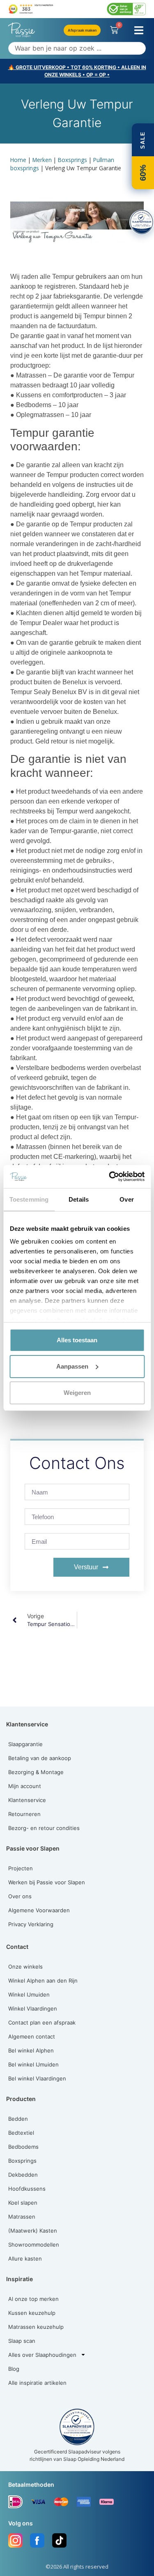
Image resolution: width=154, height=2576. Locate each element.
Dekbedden (23, 2175)
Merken (42, 160)
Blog (14, 2369)
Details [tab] (79, 1199)
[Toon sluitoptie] (142, 222)
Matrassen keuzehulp (36, 2327)
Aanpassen (72, 1366)
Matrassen (22, 2217)
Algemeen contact (32, 2036)
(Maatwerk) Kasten (33, 2231)
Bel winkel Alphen (31, 2050)
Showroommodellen (34, 2245)
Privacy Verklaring (31, 1924)
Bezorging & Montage (36, 1772)
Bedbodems (23, 2147)
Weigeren (77, 1393)
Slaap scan (22, 2341)
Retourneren (24, 1814)
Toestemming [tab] (29, 1199)
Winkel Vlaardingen (33, 2008)
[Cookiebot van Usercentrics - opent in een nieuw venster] (110, 1177)
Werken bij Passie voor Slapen (47, 1882)
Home (18, 160)
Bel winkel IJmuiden (33, 2064)
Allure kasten (25, 2259)
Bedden (18, 2119)
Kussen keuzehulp (32, 2313)
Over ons (20, 1896)
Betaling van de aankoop (40, 1758)
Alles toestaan (77, 1340)
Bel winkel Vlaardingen (37, 2078)
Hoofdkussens (27, 2189)
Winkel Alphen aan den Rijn (43, 1981)
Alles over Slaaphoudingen (42, 2355)
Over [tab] (126, 1199)
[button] (139, 30)
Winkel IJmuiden (29, 1995)
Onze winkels (25, 1967)
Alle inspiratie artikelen (37, 2383)
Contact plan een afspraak (42, 2022)
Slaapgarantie (25, 1744)
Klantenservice (27, 1800)
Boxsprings (72, 160)
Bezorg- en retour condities (44, 1828)
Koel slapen (23, 2203)
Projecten (21, 1868)
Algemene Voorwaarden (39, 1910)
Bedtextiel (21, 2133)
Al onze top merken (33, 2299)
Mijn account (25, 1786)
